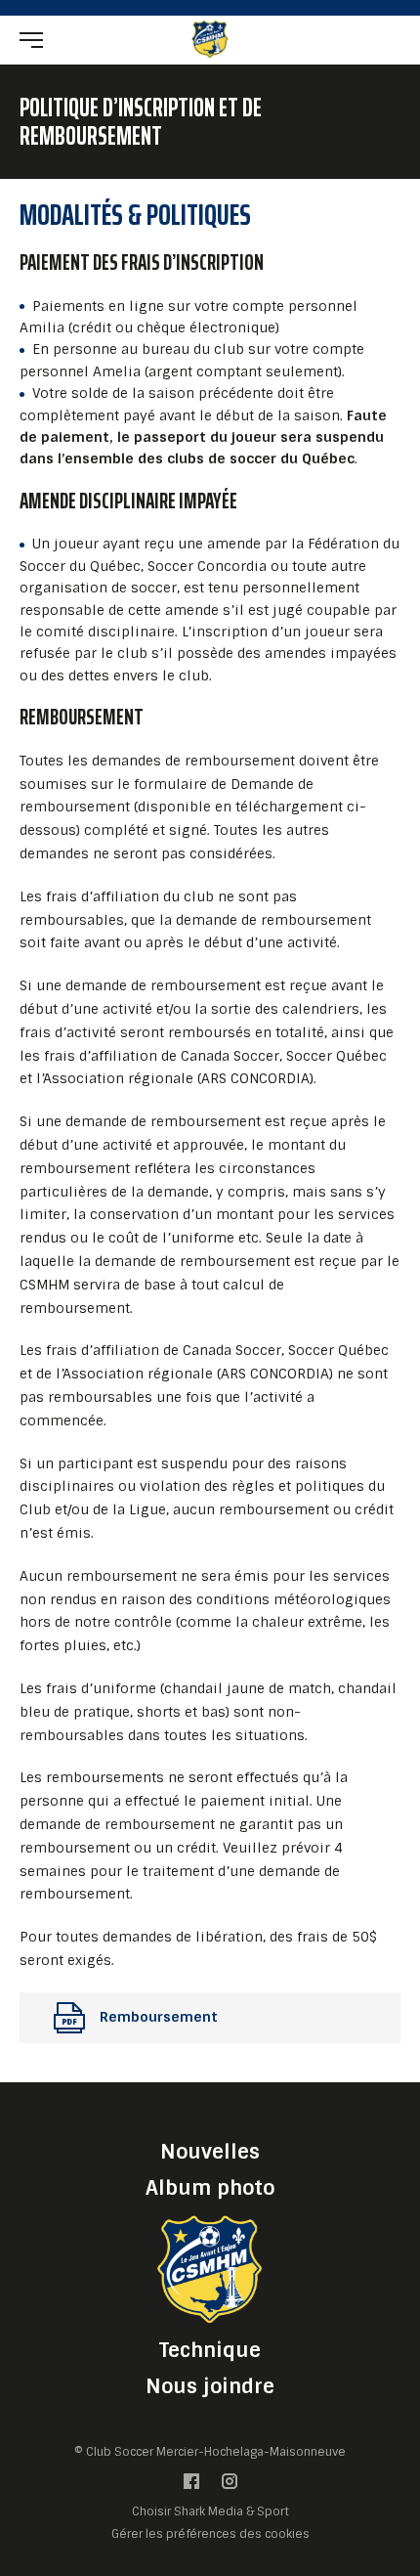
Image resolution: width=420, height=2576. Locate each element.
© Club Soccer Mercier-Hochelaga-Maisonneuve (210, 2452)
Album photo (210, 2188)
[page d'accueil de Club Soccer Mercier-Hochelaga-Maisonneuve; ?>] (210, 2269)
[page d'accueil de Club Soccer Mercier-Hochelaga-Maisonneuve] (210, 39)
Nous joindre (210, 2386)
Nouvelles (210, 2152)
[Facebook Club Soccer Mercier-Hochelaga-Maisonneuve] (191, 2487)
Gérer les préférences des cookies (210, 2534)
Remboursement (159, 2017)
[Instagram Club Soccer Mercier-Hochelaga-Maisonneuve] (230, 2487)
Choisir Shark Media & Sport (210, 2513)
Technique (210, 2350)
